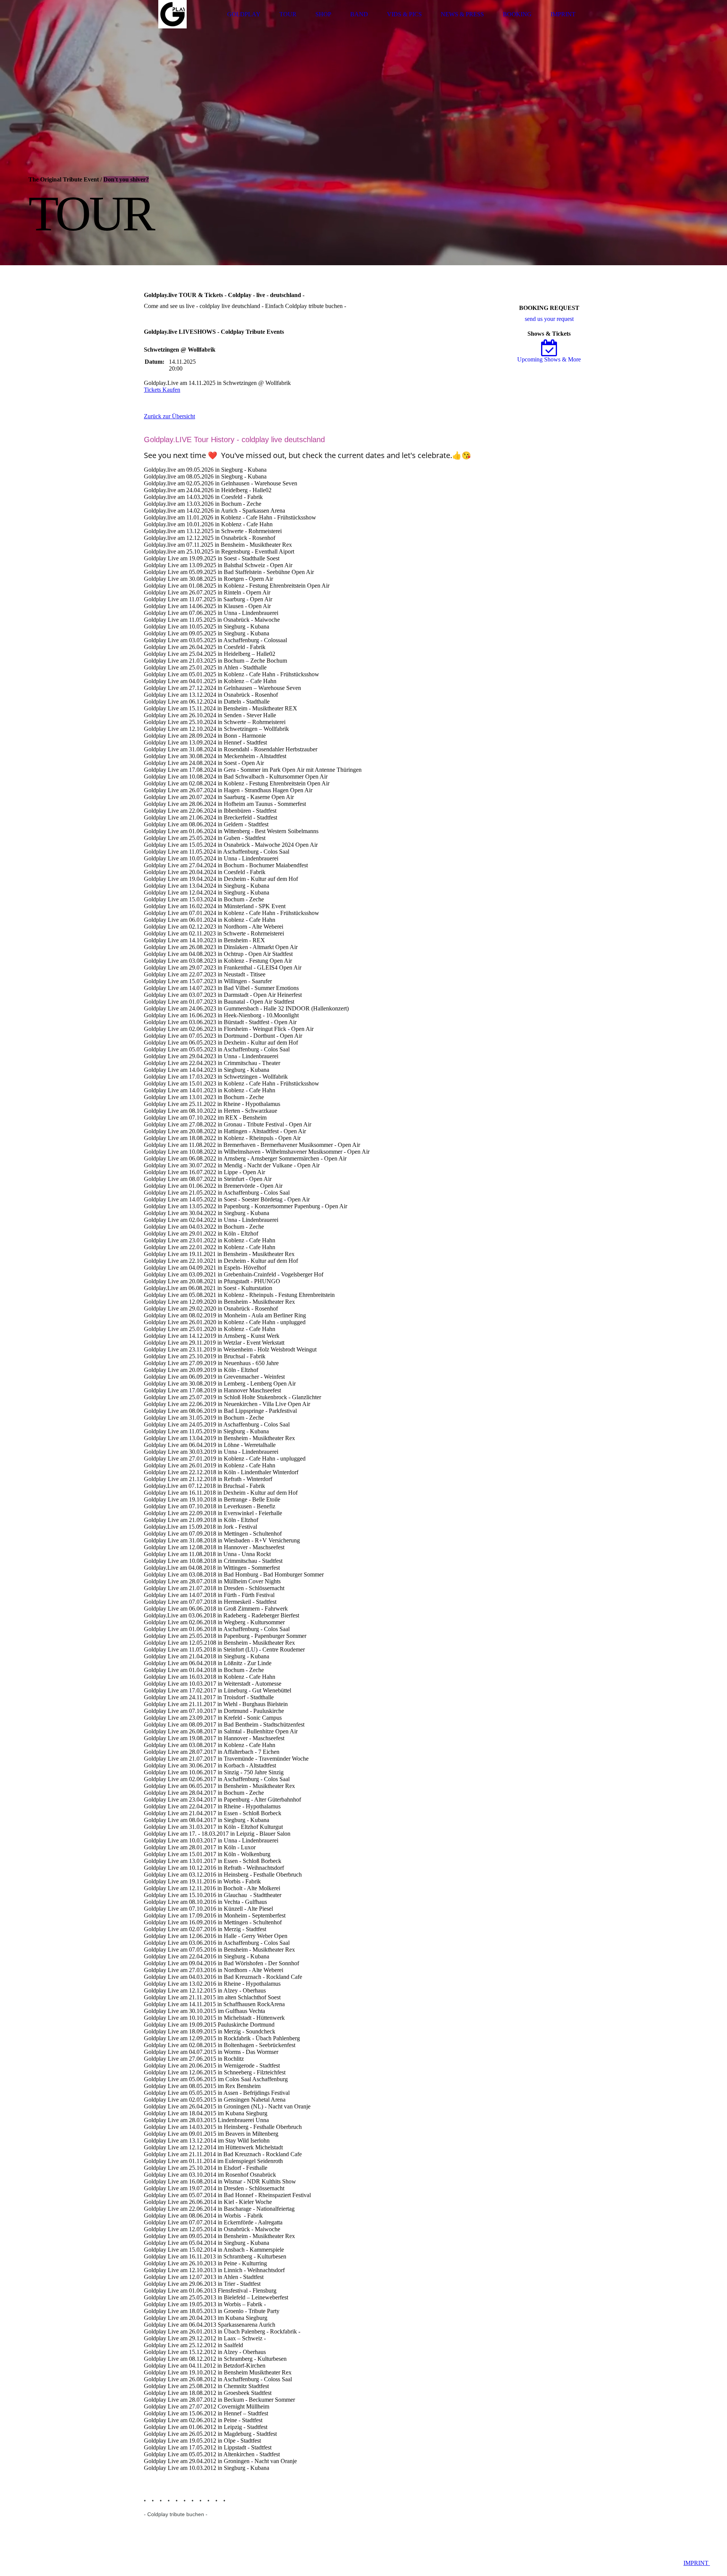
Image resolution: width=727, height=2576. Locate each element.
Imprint (563, 14)
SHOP (323, 14)
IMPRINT (697, 2563)
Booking (517, 14)
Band (359, 14)
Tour (288, 14)
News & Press (462, 14)
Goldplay (244, 14)
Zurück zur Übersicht (169, 416)
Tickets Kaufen (162, 390)
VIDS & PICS (404, 14)
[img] (172, 14)
